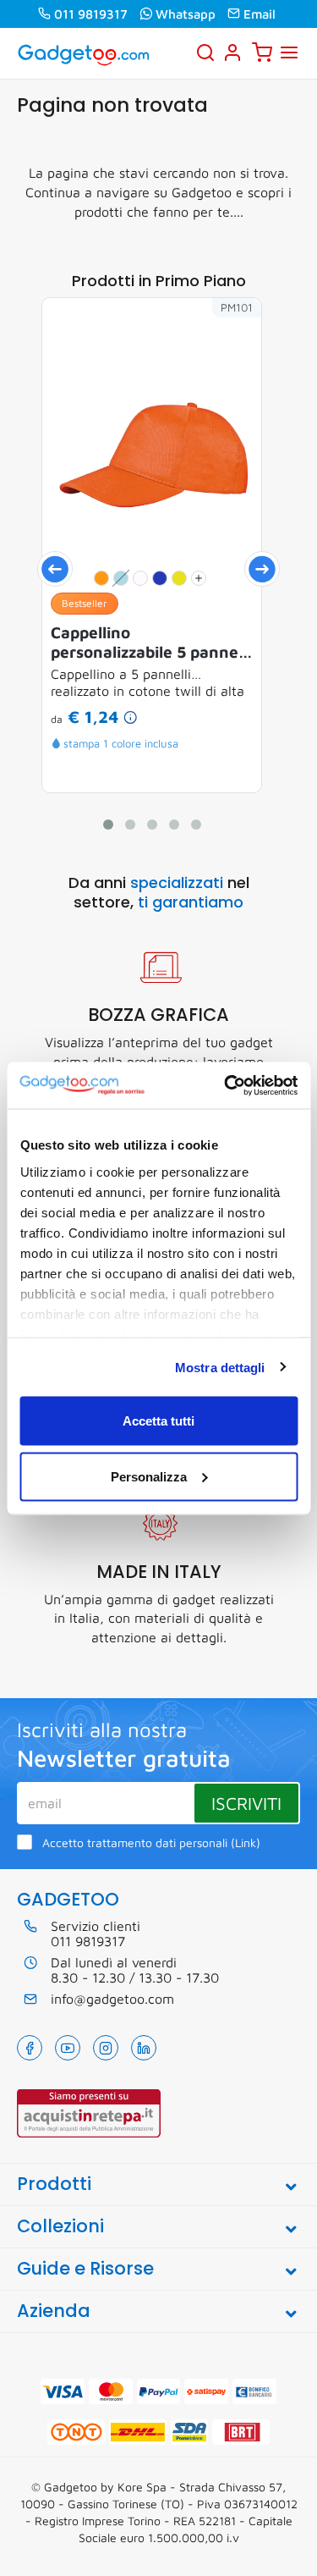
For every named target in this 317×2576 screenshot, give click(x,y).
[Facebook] (30, 2048)
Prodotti (54, 2184)
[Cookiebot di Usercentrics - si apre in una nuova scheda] (226, 1085)
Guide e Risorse (85, 2268)
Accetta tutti (158, 1421)
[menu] (289, 52)
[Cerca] (205, 52)
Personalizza (149, 1476)
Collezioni (60, 2226)
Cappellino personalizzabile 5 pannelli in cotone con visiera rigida (151, 643)
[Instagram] (106, 2048)
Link (246, 1843)
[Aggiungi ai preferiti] (223, 336)
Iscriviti (246, 1803)
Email (260, 14)
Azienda (54, 2311)
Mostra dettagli (220, 1367)
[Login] (232, 52)
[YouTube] (68, 2048)
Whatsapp (186, 14)
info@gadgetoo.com (112, 1999)
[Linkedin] (144, 2048)
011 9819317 (91, 14)
